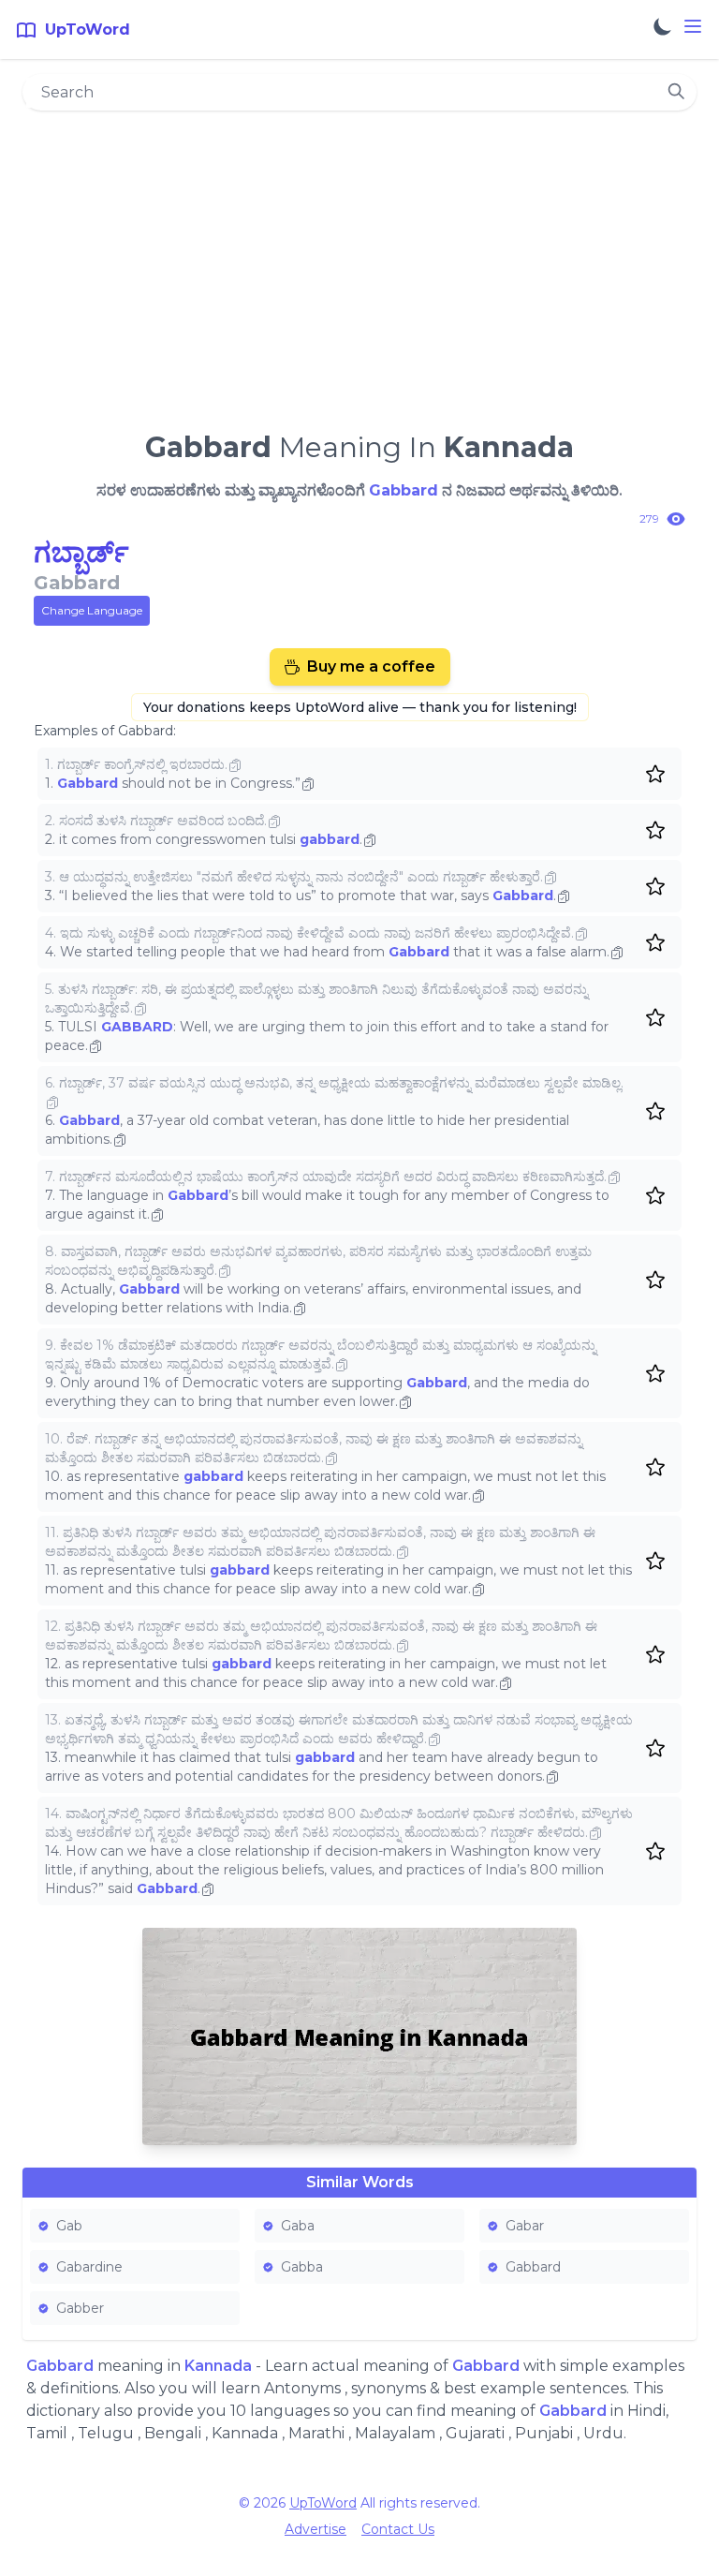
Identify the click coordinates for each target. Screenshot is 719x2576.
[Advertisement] (359, 263)
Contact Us (398, 2529)
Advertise (315, 2529)
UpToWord (323, 2503)
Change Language (92, 610)
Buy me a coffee (371, 666)
